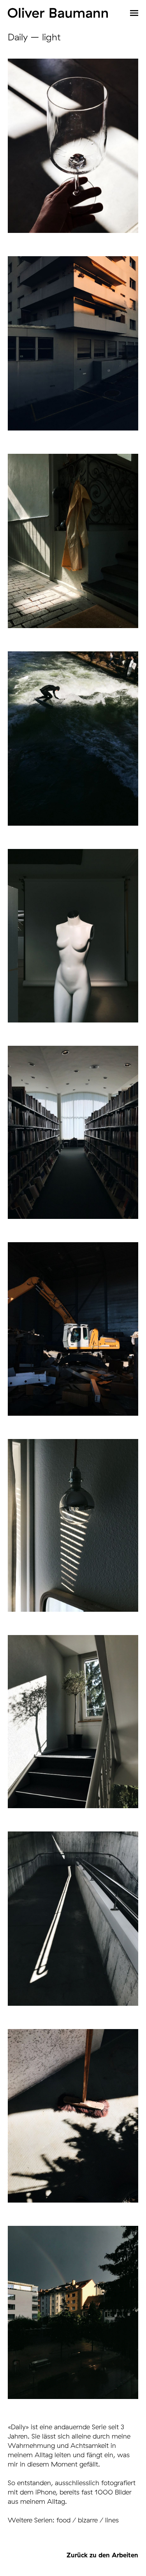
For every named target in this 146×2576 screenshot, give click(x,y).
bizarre (88, 2520)
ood (65, 2520)
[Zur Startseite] (58, 13)
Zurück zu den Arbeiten (102, 2555)
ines (113, 2520)
